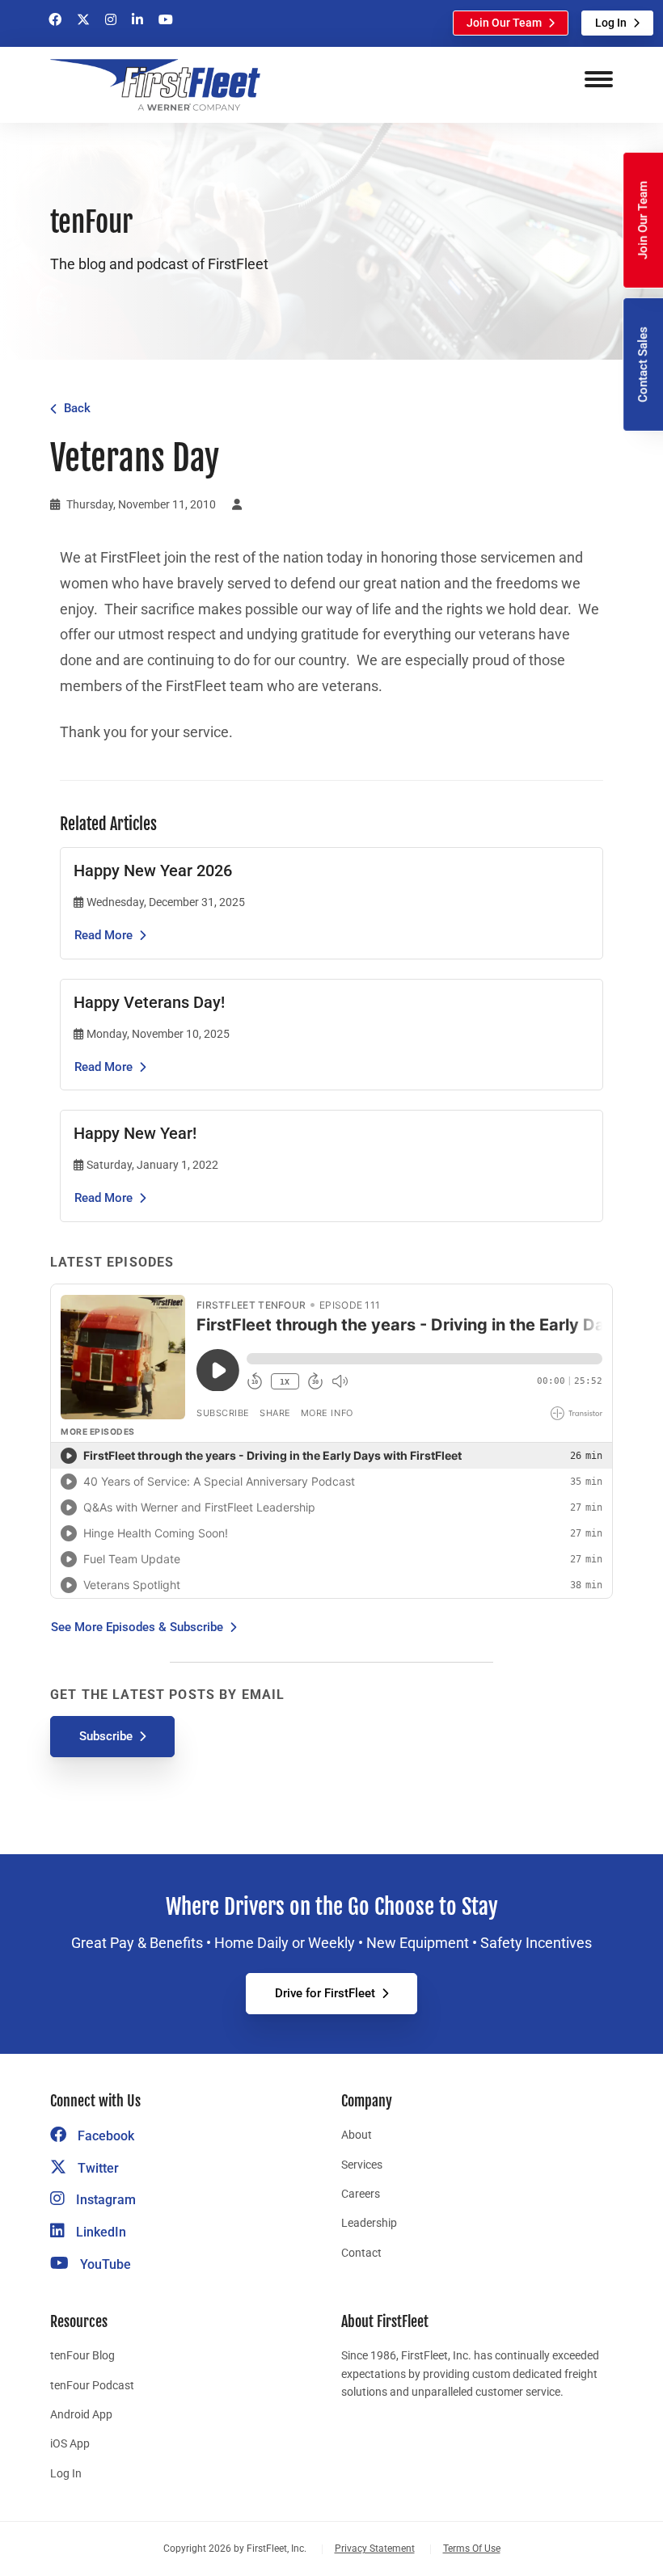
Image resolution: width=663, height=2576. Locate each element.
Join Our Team (504, 23)
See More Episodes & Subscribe (137, 1627)
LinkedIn (99, 2232)
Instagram (104, 2200)
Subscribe (106, 1736)
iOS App (70, 2443)
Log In (611, 23)
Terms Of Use (472, 2549)
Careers (361, 2194)
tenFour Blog (82, 2355)
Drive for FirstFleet (325, 1993)
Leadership (369, 2223)
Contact (361, 2253)
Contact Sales (643, 365)
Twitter (97, 2168)
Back (77, 408)
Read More (103, 935)
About (357, 2135)
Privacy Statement (375, 2549)
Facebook (104, 2136)
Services (362, 2165)
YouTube (104, 2264)
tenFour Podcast (92, 2385)
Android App (81, 2414)
